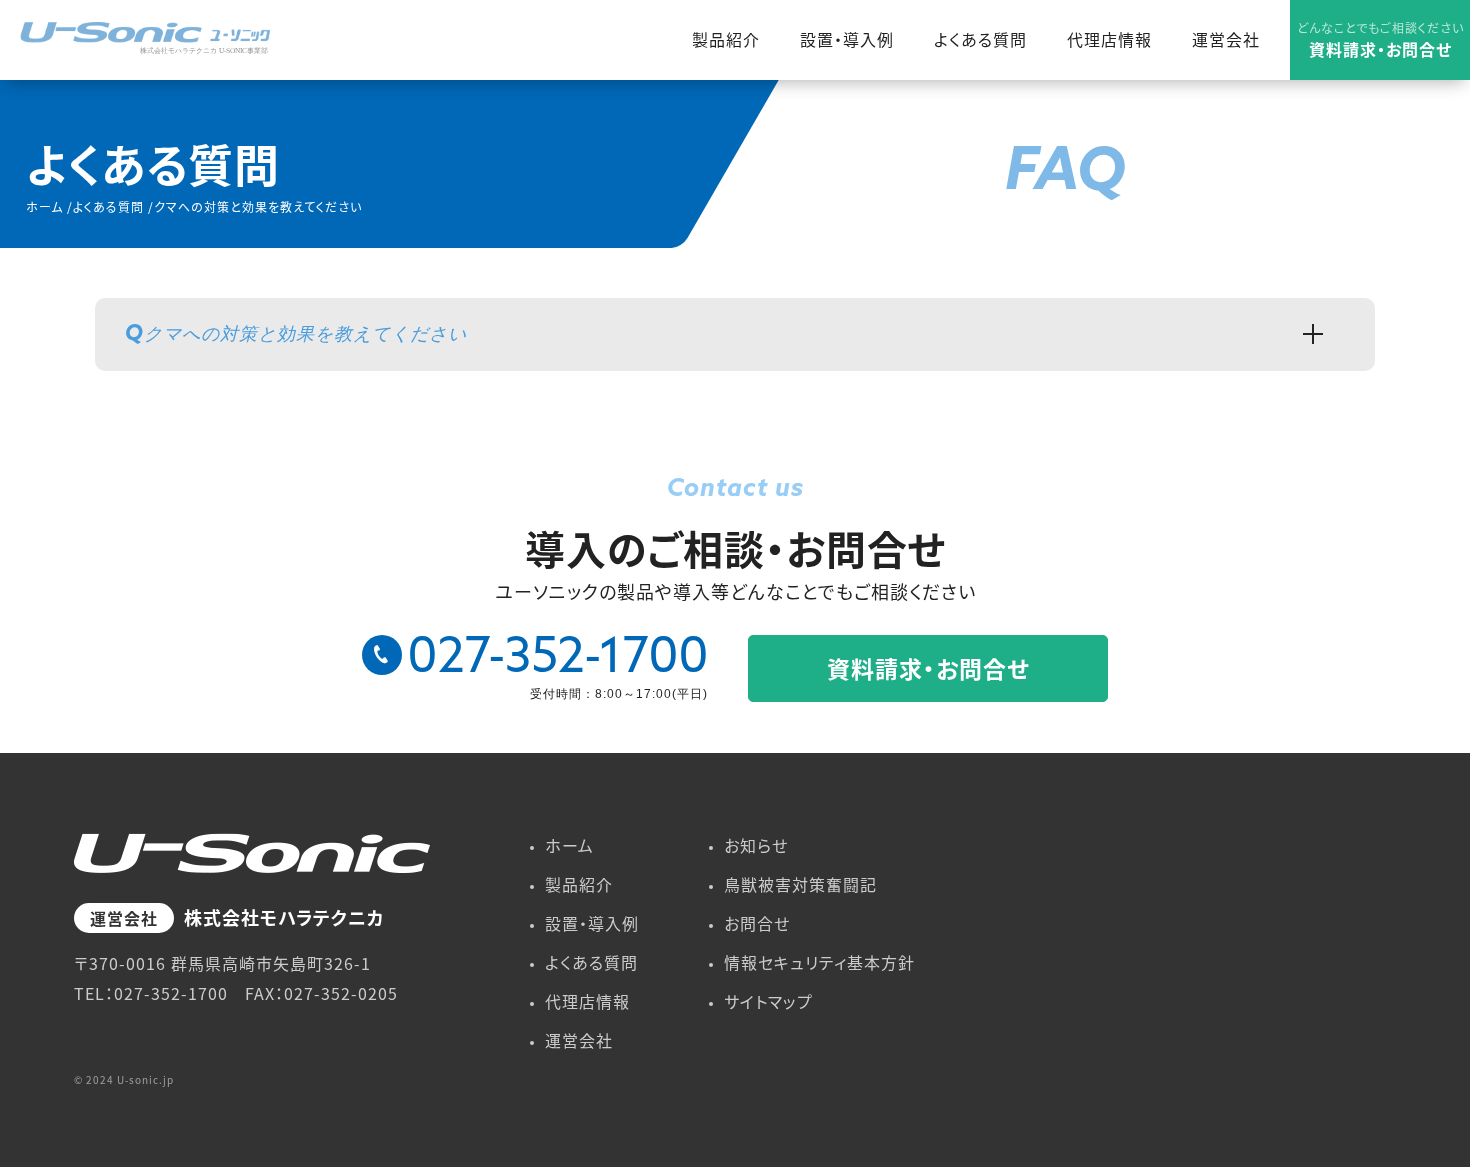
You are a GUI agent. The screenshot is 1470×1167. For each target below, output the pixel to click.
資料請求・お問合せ (1380, 40)
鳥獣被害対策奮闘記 (800, 884)
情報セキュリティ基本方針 (819, 962)
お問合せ (757, 923)
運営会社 (1226, 39)
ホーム (569, 845)
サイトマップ (768, 1001)
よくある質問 (980, 39)
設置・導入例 (847, 39)
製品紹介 (726, 39)
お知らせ (756, 845)
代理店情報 (1109, 39)
